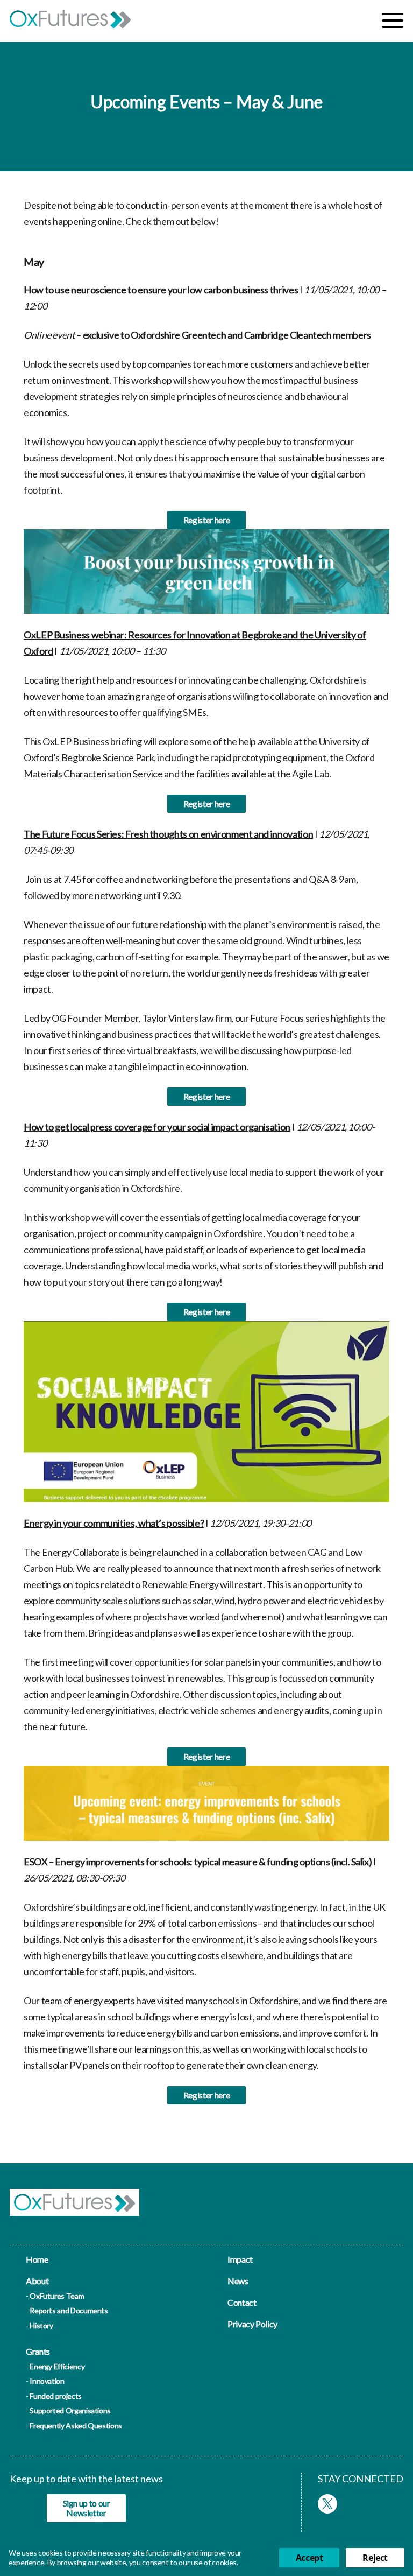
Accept (309, 2558)
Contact (242, 2302)
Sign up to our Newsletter (87, 2508)
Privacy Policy (252, 2324)
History (41, 2325)
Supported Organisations (70, 2410)
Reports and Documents (69, 2310)
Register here (206, 520)
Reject (375, 2558)
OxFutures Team (57, 2296)
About (37, 2281)
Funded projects (56, 2396)
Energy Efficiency (57, 2366)
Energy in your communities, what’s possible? (114, 1523)
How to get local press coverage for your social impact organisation (157, 1127)
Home (37, 2259)
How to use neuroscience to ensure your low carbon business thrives (161, 290)
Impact (240, 2259)
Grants (38, 2351)
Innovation (47, 2381)
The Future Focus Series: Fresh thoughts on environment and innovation (168, 834)
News (238, 2281)
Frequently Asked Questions (76, 2426)
